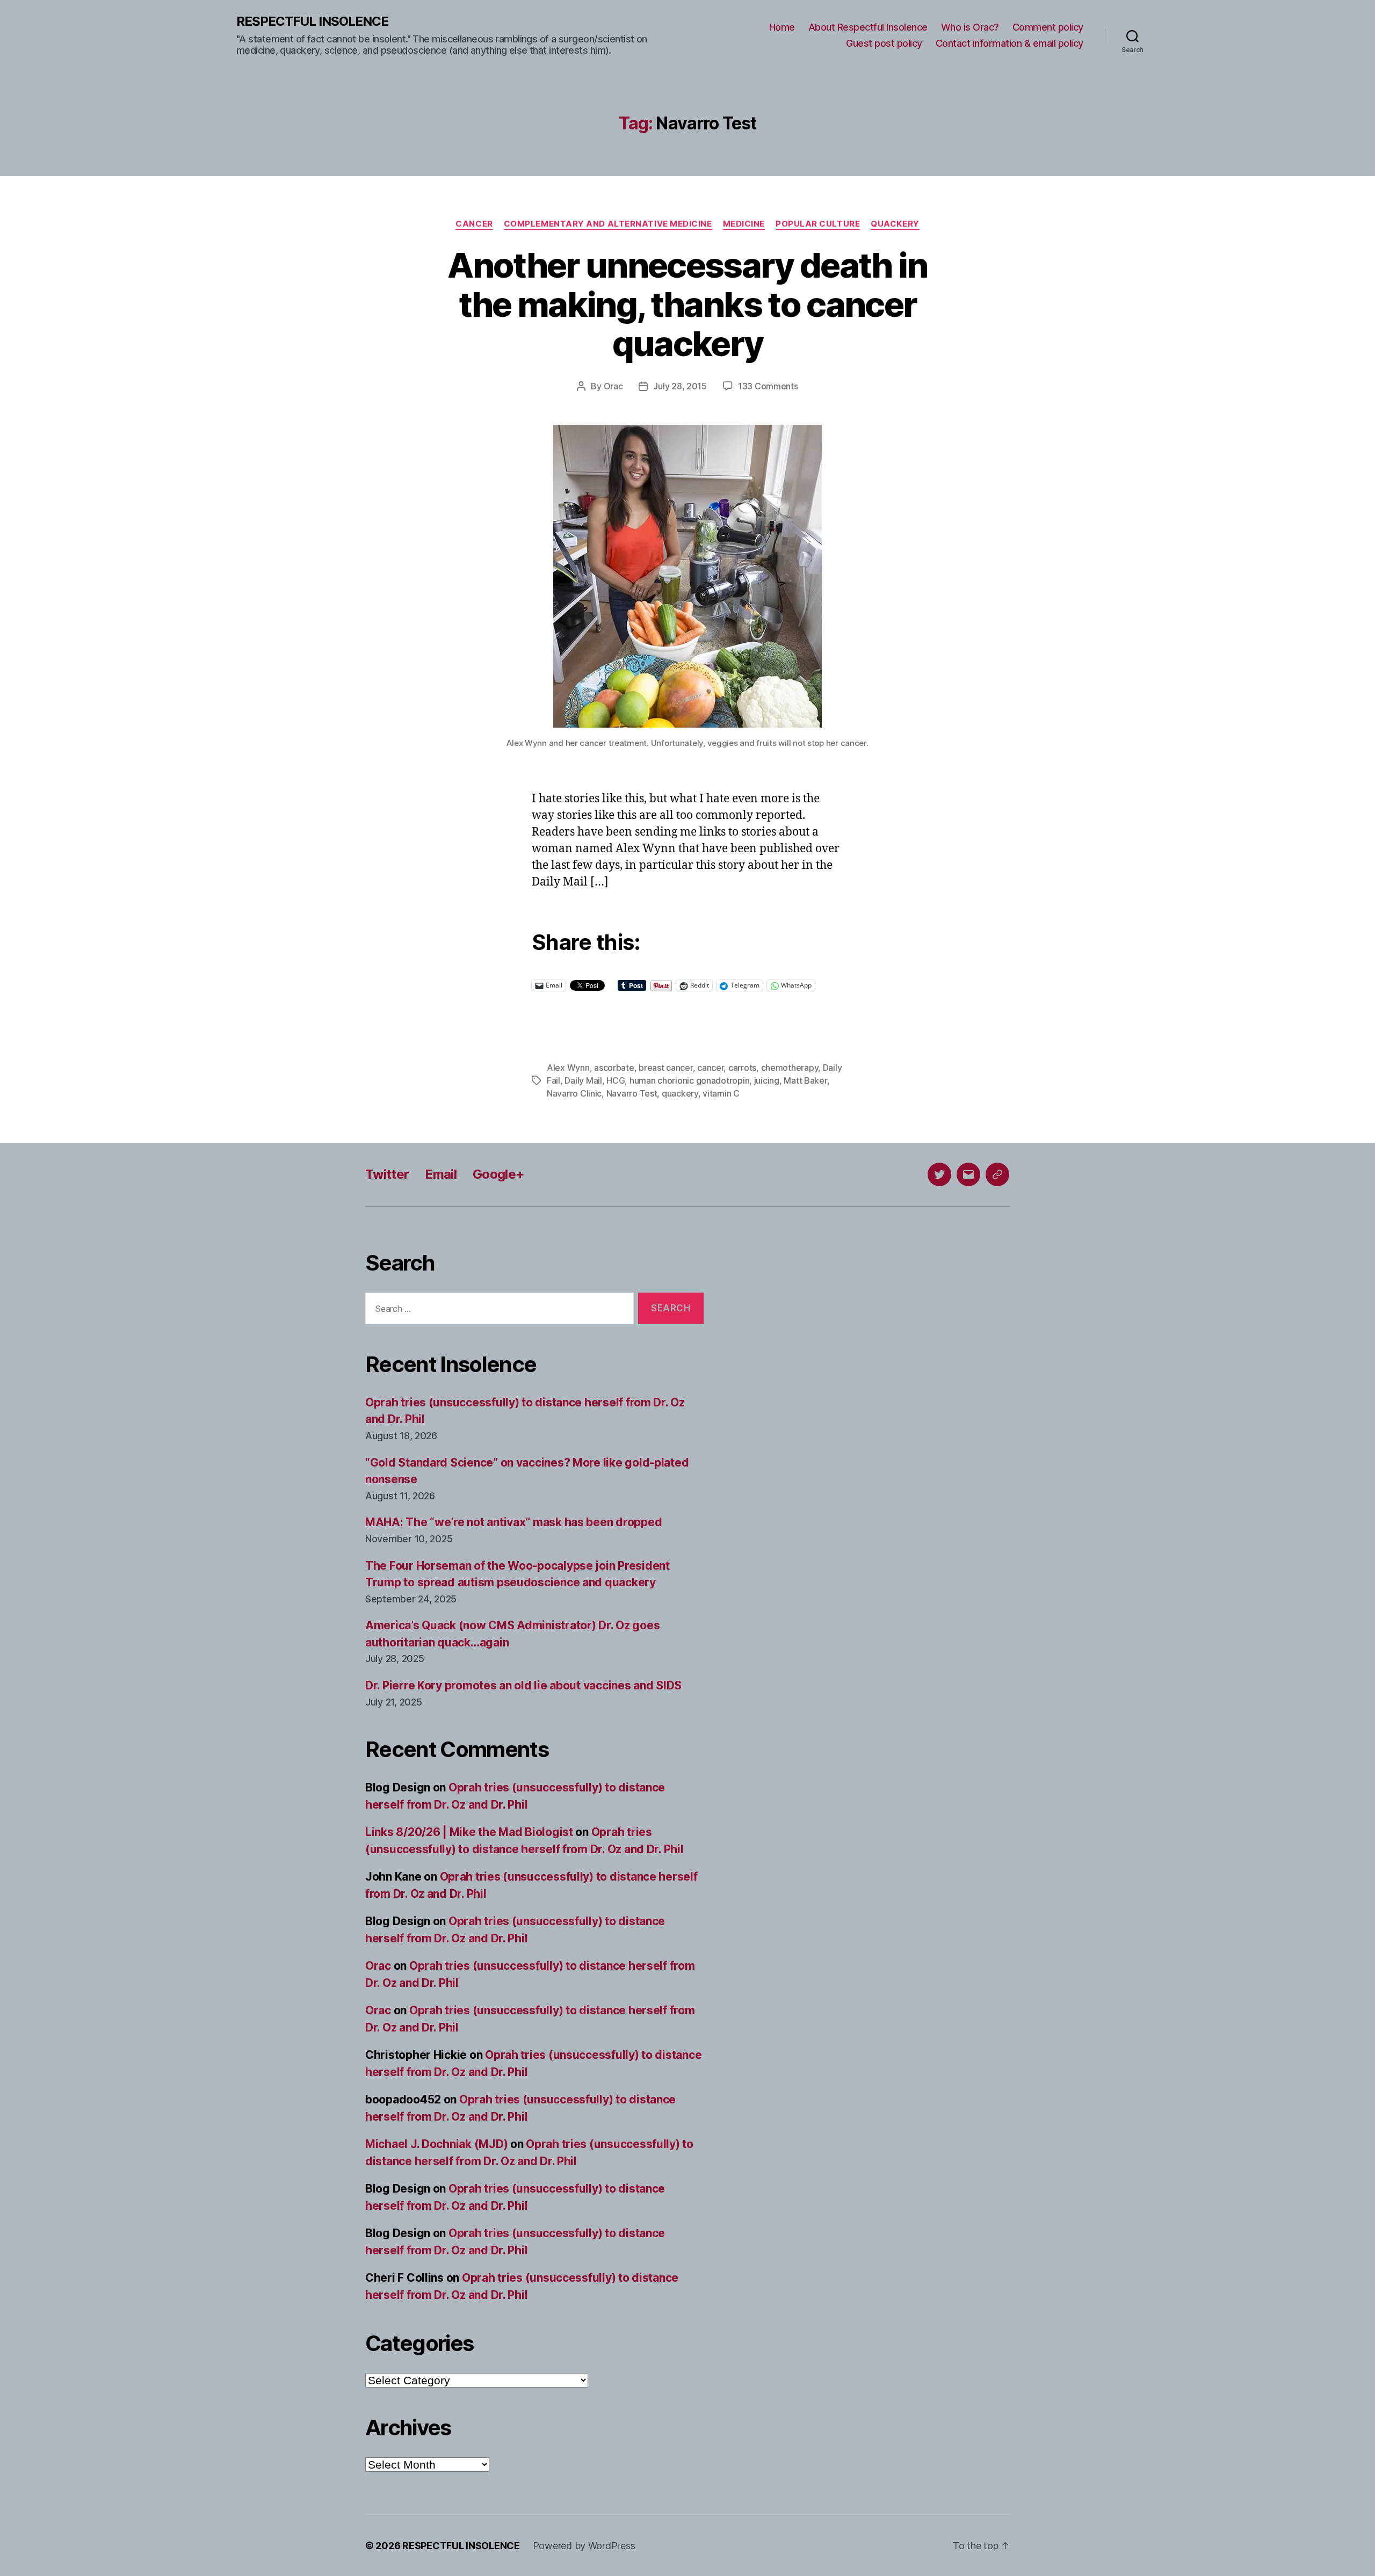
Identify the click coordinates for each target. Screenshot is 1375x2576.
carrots (742, 1068)
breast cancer (666, 1068)
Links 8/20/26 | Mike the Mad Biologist (469, 1832)
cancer (710, 1068)
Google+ (498, 1174)
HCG (616, 1080)
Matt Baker (805, 1080)
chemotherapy (790, 1068)
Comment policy (1048, 27)
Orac (613, 386)
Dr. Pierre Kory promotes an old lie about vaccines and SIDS (523, 1685)
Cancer (474, 224)
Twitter (387, 1174)
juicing (767, 1080)
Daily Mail (583, 1080)
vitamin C (721, 1093)
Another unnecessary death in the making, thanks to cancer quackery (687, 304)
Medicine (744, 224)
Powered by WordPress (584, 2546)
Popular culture (818, 224)
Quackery (895, 224)
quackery (680, 1093)
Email (441, 1174)
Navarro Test (632, 1093)
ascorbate (614, 1068)
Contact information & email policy (1009, 43)
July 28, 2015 (680, 386)
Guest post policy (884, 43)
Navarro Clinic (574, 1093)
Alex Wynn (568, 1068)
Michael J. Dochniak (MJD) (436, 2144)
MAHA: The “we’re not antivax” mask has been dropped (513, 1522)
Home (782, 27)
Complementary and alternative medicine (608, 224)
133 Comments (768, 386)
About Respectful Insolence (868, 27)
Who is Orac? (970, 27)
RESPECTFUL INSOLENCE (312, 21)
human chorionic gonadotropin (689, 1080)
